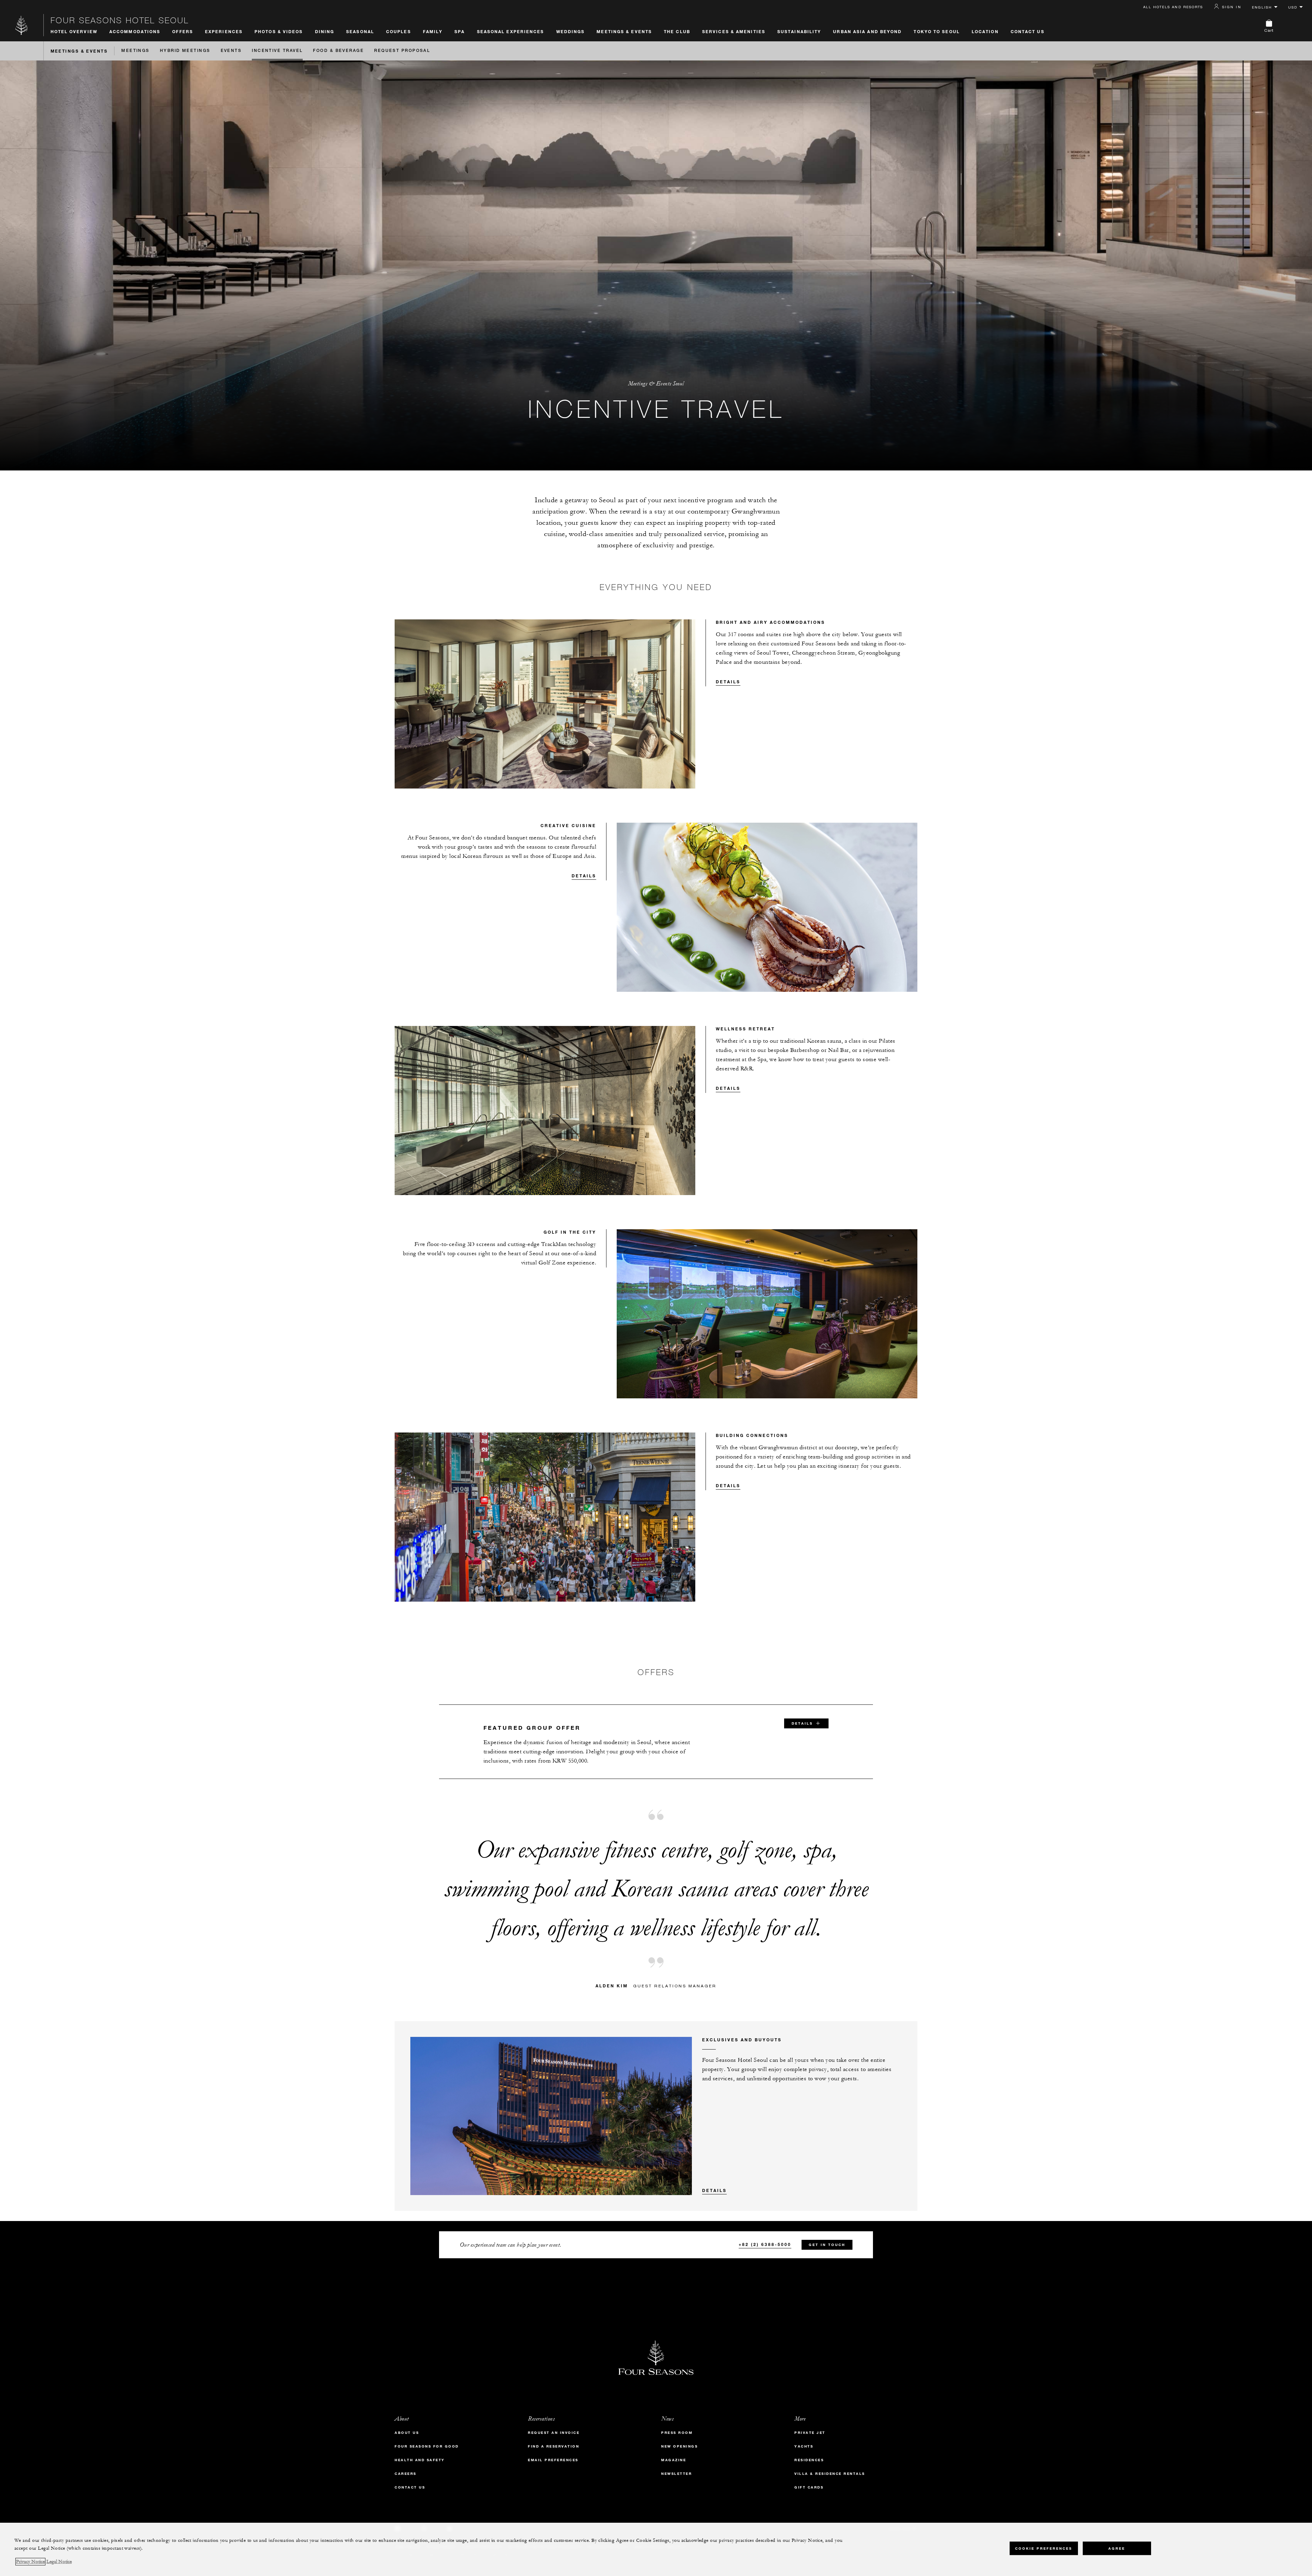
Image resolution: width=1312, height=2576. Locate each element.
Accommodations (135, 31)
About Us (407, 2433)
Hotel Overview (74, 31)
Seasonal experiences (511, 31)
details (802, 1723)
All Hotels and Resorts (1173, 7)
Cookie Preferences (1044, 2548)
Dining (325, 31)
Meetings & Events (624, 31)
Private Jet (810, 2433)
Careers (406, 2474)
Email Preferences (553, 2460)
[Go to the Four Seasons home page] (22, 25)
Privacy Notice (30, 2562)
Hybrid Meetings (185, 51)
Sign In (1232, 7)
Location (985, 31)
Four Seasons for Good (427, 2446)
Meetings (135, 51)
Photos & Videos (279, 31)
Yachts (804, 2446)
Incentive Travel (277, 51)
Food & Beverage (338, 51)
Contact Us (1028, 31)
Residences (809, 2460)
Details (728, 682)
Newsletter (676, 2474)
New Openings (679, 2446)
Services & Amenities (734, 31)
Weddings (571, 31)
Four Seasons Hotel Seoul (120, 20)
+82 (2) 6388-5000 (765, 2244)
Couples (399, 31)
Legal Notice (59, 2562)
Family (433, 31)
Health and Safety (420, 2460)
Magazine (674, 2460)
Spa (460, 31)
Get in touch (827, 2245)
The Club (677, 31)
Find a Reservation (553, 2446)
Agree (1117, 2548)
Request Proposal (402, 51)
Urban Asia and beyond (867, 31)
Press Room (677, 2433)
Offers (183, 31)
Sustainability (799, 31)
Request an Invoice (554, 2433)
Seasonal (360, 31)
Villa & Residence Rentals (830, 2474)
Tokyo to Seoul (937, 31)
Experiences (224, 31)
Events (231, 51)
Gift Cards (809, 2487)
